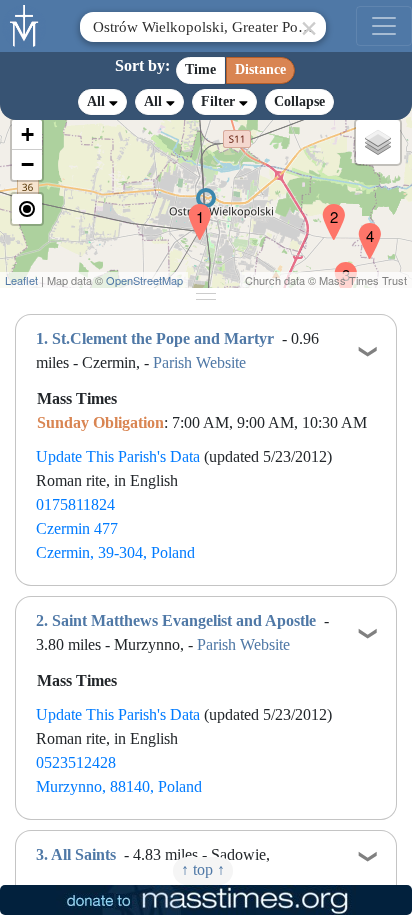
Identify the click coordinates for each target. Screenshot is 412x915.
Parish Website (199, 362)
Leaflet (21, 280)
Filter (220, 101)
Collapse (299, 101)
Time (200, 69)
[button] (192, 209)
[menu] (384, 26)
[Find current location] (27, 209)
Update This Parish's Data (118, 456)
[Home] (25, 24)
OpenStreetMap (144, 280)
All (98, 101)
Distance (260, 69)
